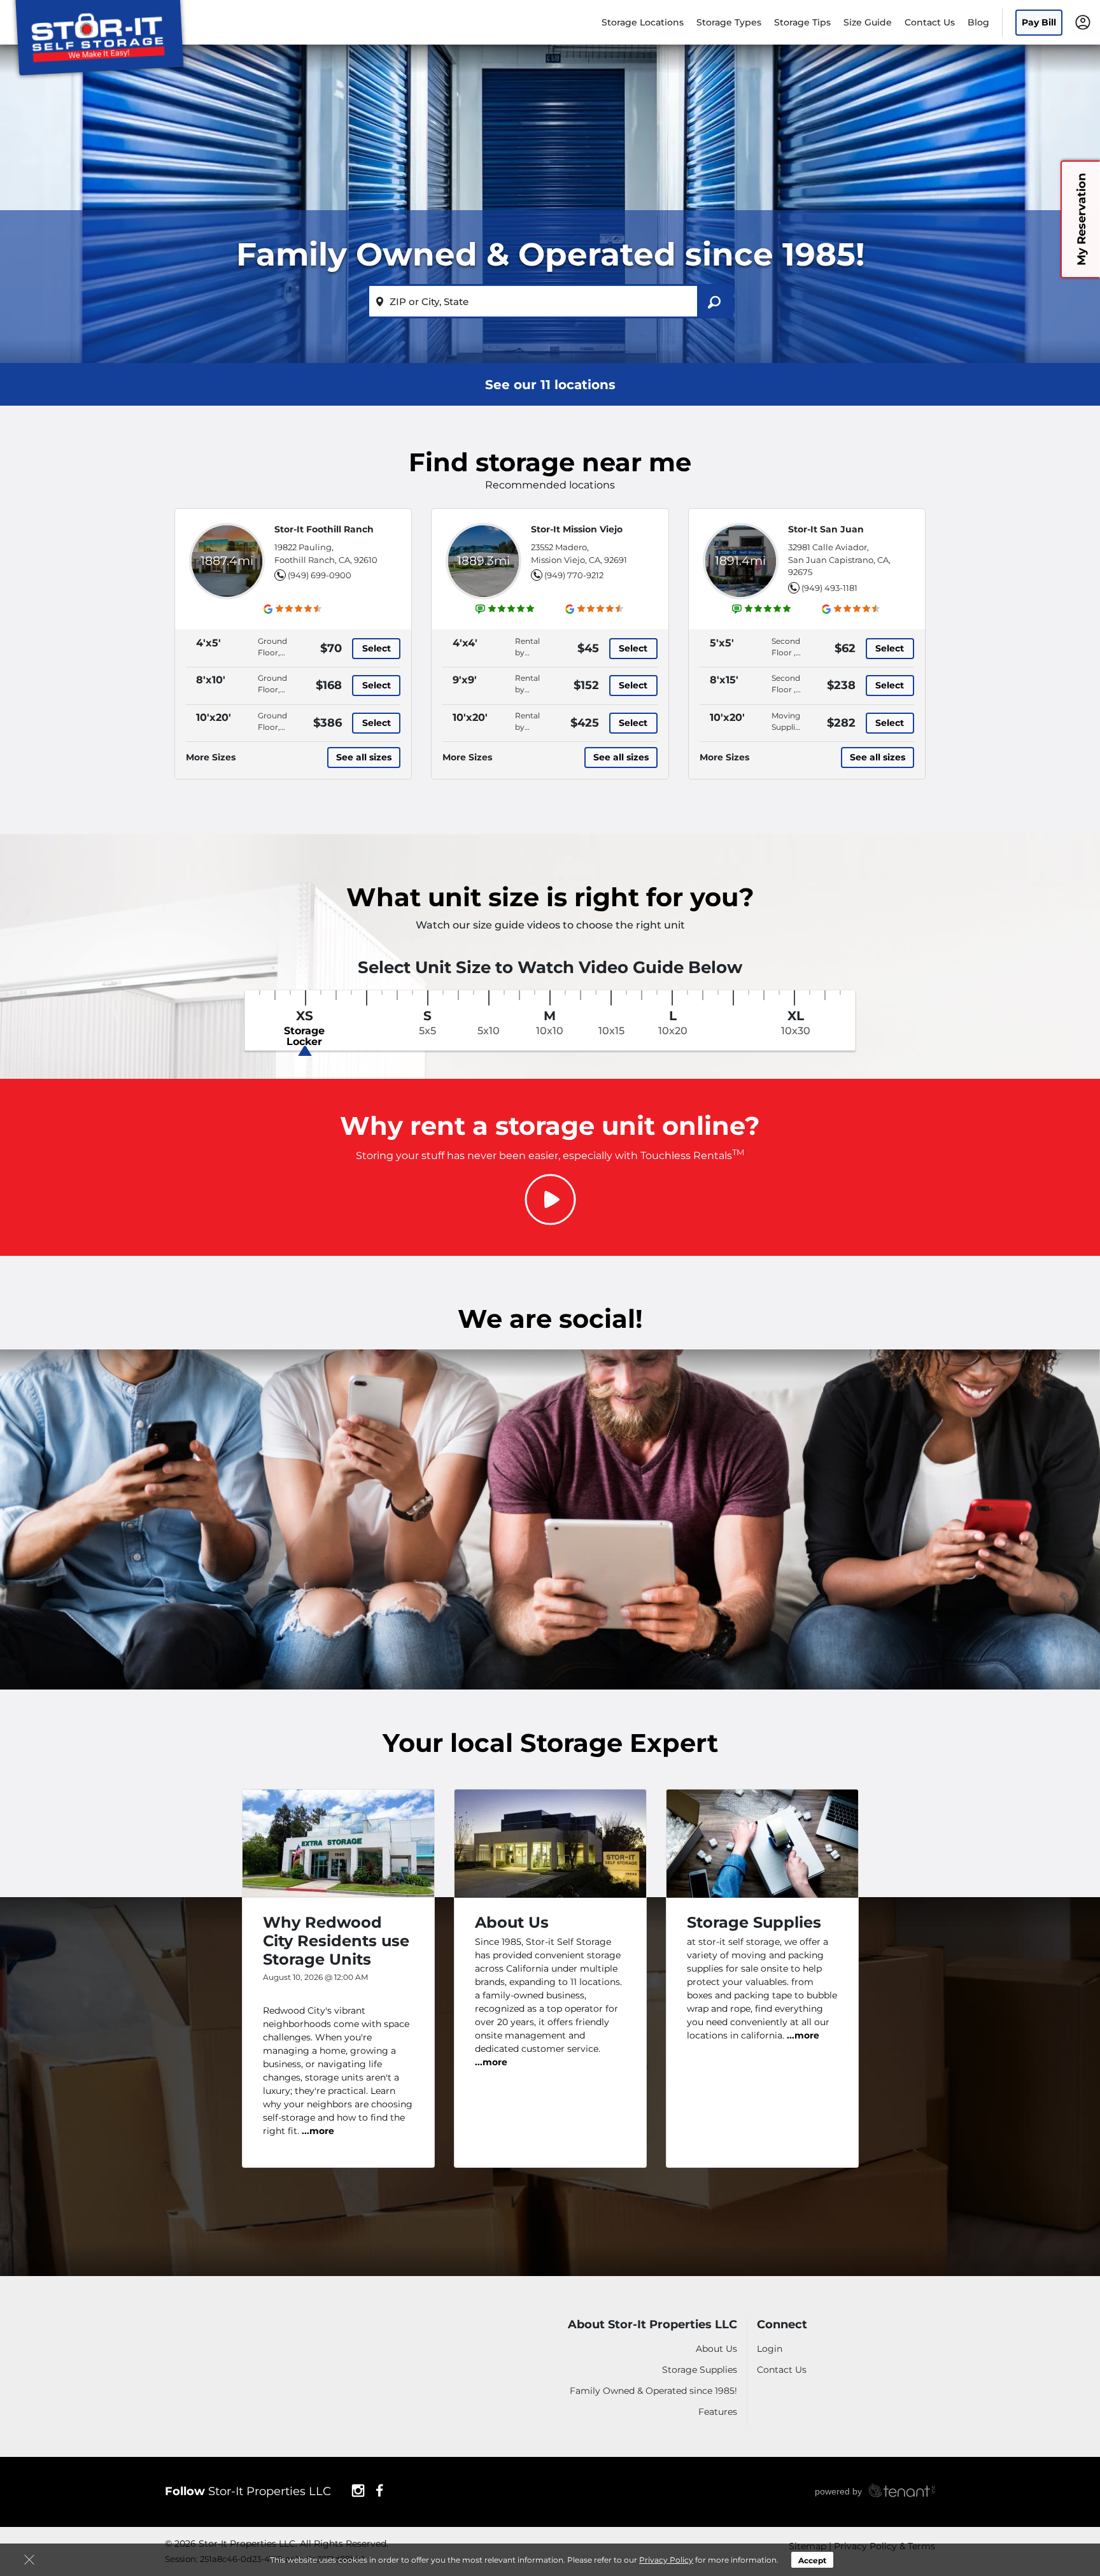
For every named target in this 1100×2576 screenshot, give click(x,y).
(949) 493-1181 (829, 588)
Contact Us (930, 22)
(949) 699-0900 (320, 575)
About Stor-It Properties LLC (652, 2325)
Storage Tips (802, 22)
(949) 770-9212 (574, 575)
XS (304, 1028)
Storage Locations (643, 22)
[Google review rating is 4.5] (293, 609)
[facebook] (380, 2489)
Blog (978, 22)
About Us (716, 2349)
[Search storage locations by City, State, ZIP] (715, 301)
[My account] (1083, 22)
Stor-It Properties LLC (248, 2491)
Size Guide (868, 22)
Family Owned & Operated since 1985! (653, 2391)
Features (718, 2412)
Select (377, 648)
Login (770, 2349)
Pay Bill (1039, 22)
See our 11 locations (550, 385)
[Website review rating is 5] (505, 609)
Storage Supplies (700, 2370)
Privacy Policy (666, 2560)
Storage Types (729, 22)
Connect (782, 2325)
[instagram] (358, 2489)
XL (796, 1023)
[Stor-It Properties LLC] (99, 40)
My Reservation (1082, 219)
